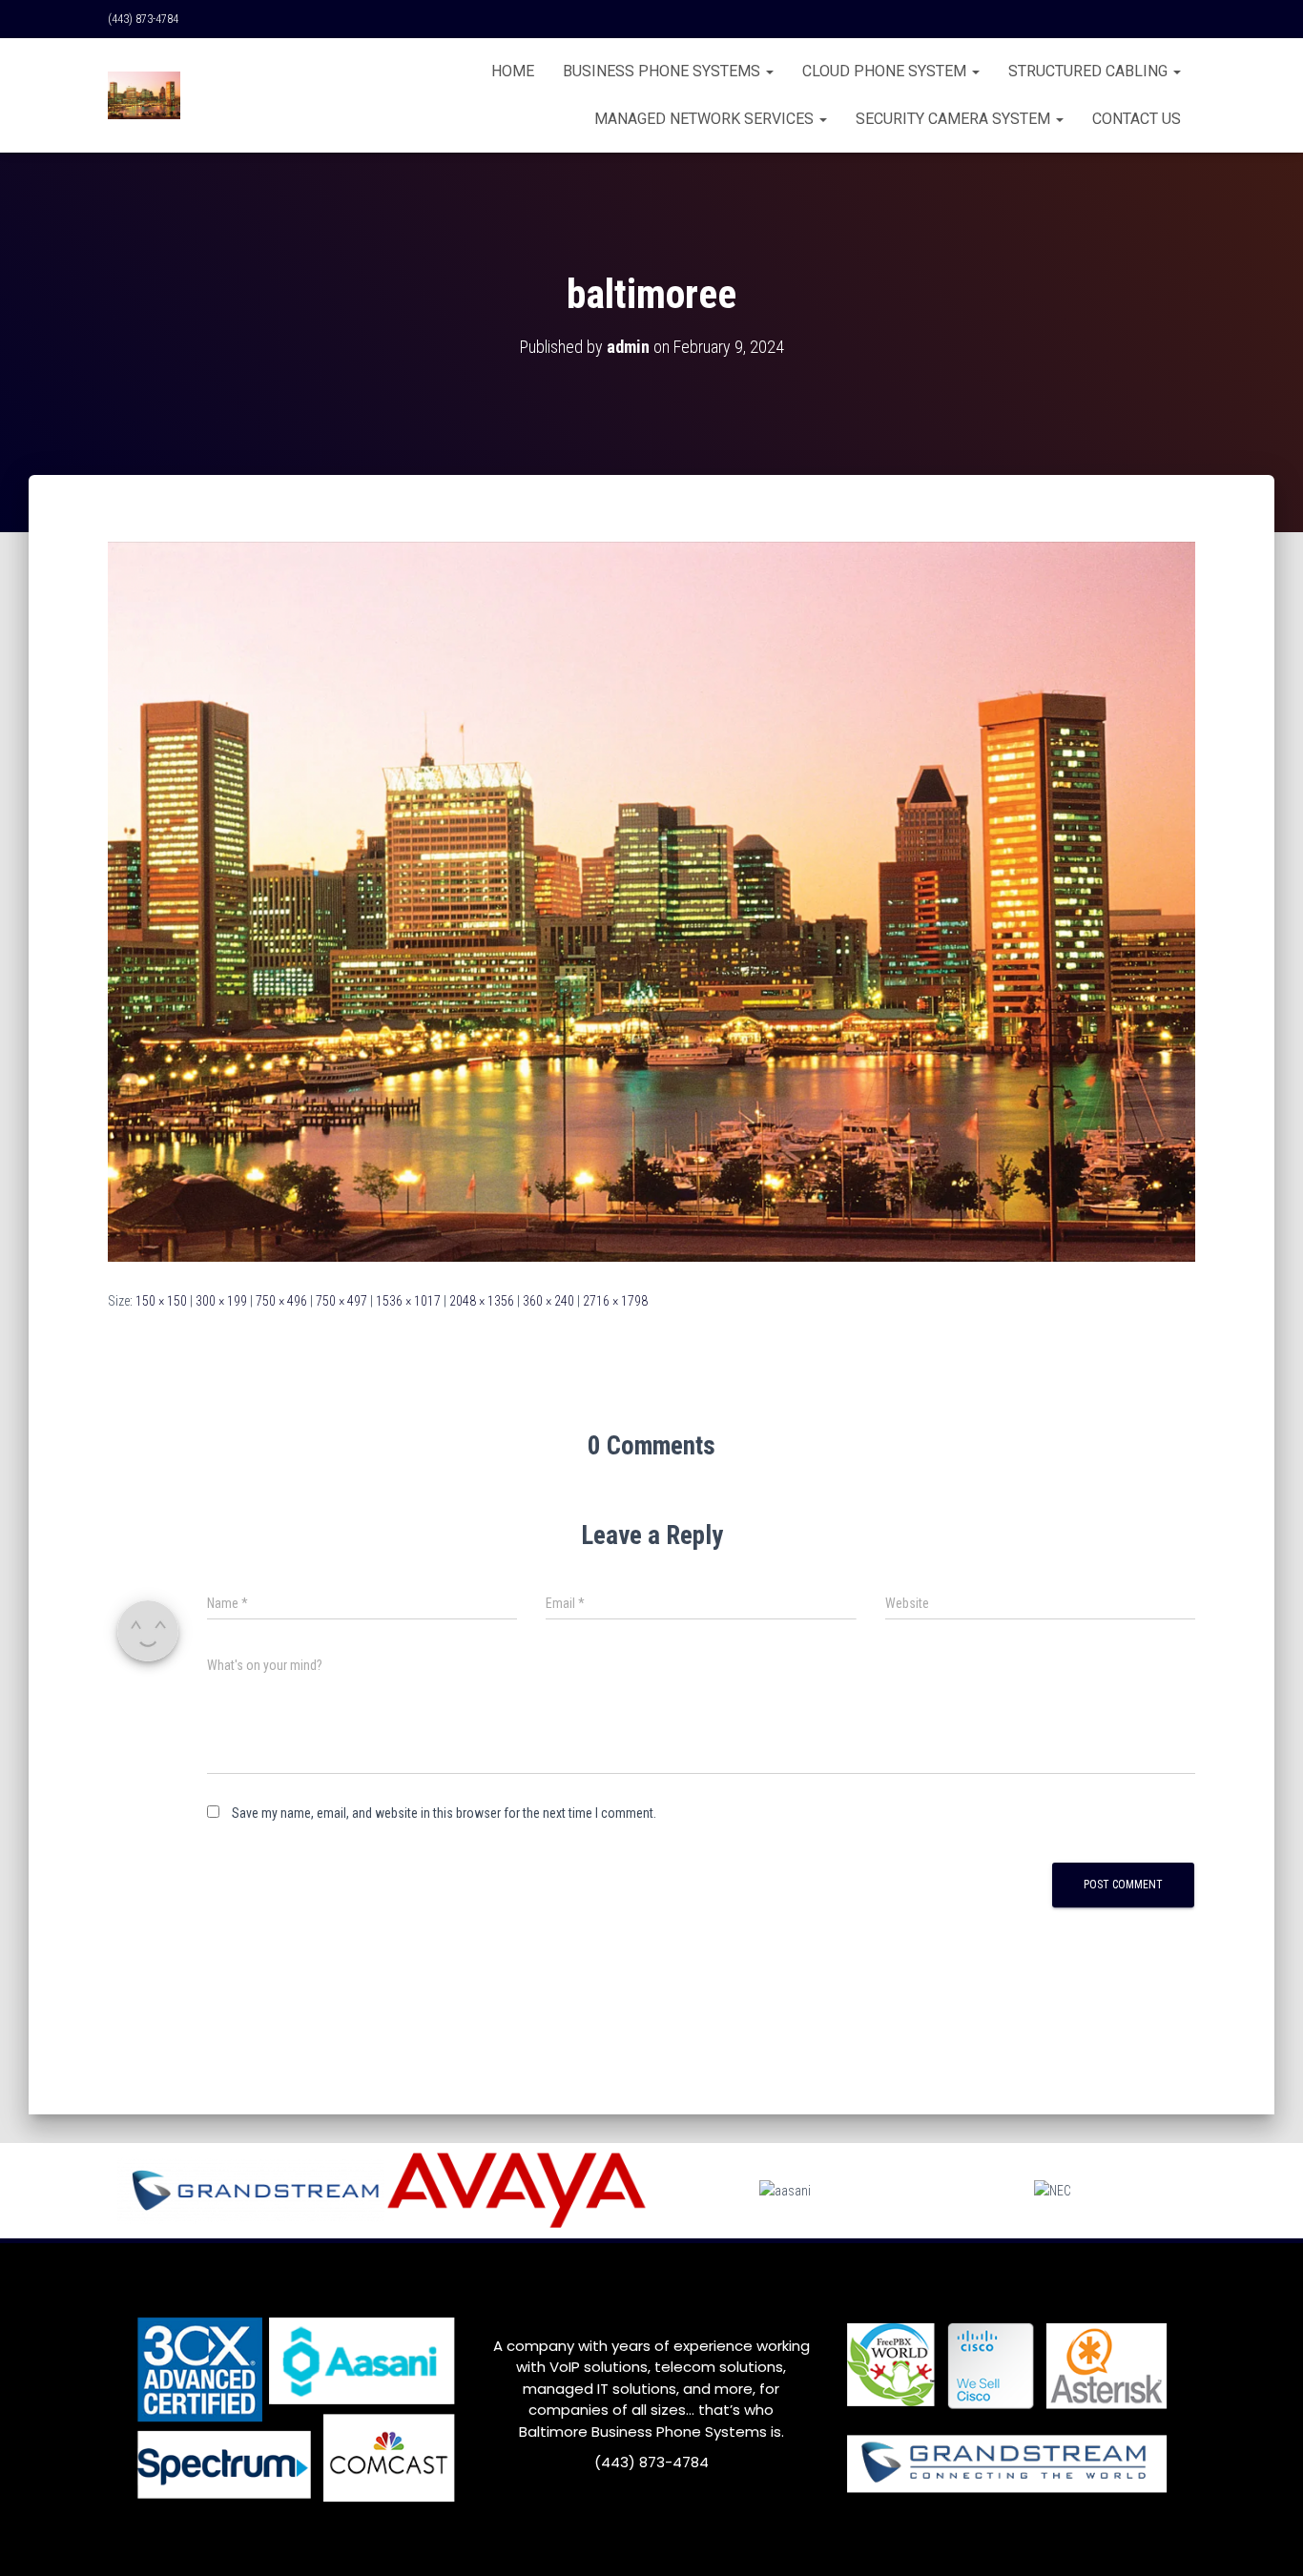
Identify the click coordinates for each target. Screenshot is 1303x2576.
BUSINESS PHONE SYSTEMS (663, 71)
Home (513, 71)
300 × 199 (221, 1301)
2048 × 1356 (482, 1301)
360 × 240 (548, 1301)
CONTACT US (1137, 119)
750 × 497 (341, 1301)
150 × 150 (161, 1301)
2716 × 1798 (615, 1301)
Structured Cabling (1090, 71)
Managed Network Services (706, 119)
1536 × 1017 (408, 1301)
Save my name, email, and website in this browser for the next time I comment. (444, 1813)
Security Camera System (955, 119)
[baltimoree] (651, 900)
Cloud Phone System (886, 71)
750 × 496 (281, 1301)
